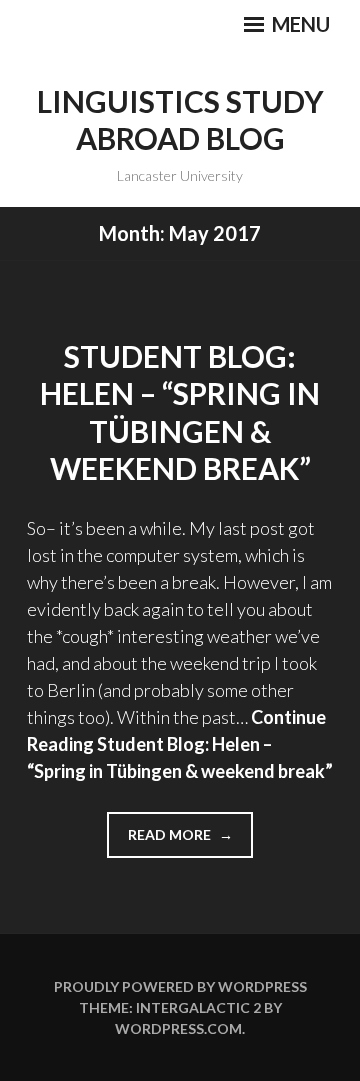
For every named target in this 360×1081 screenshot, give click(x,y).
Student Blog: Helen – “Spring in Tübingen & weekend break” (180, 412)
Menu (299, 24)
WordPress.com (178, 1028)
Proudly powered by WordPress (180, 986)
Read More (191, 841)
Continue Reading (180, 744)
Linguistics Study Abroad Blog (180, 120)
